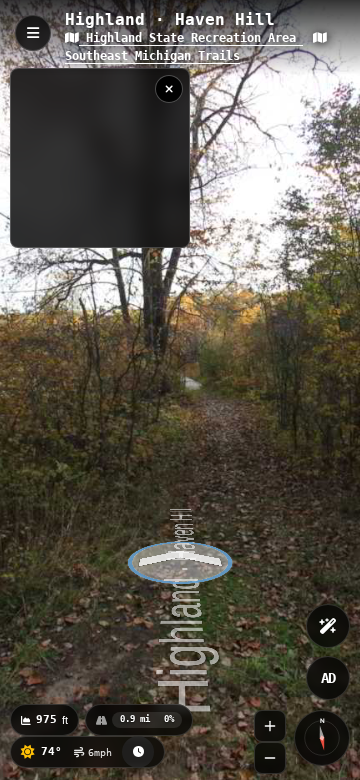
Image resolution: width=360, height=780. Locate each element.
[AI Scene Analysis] (328, 626)
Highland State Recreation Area (191, 38)
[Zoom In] (270, 726)
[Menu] (33, 33)
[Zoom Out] (270, 758)
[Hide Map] (169, 89)
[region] (100, 158)
